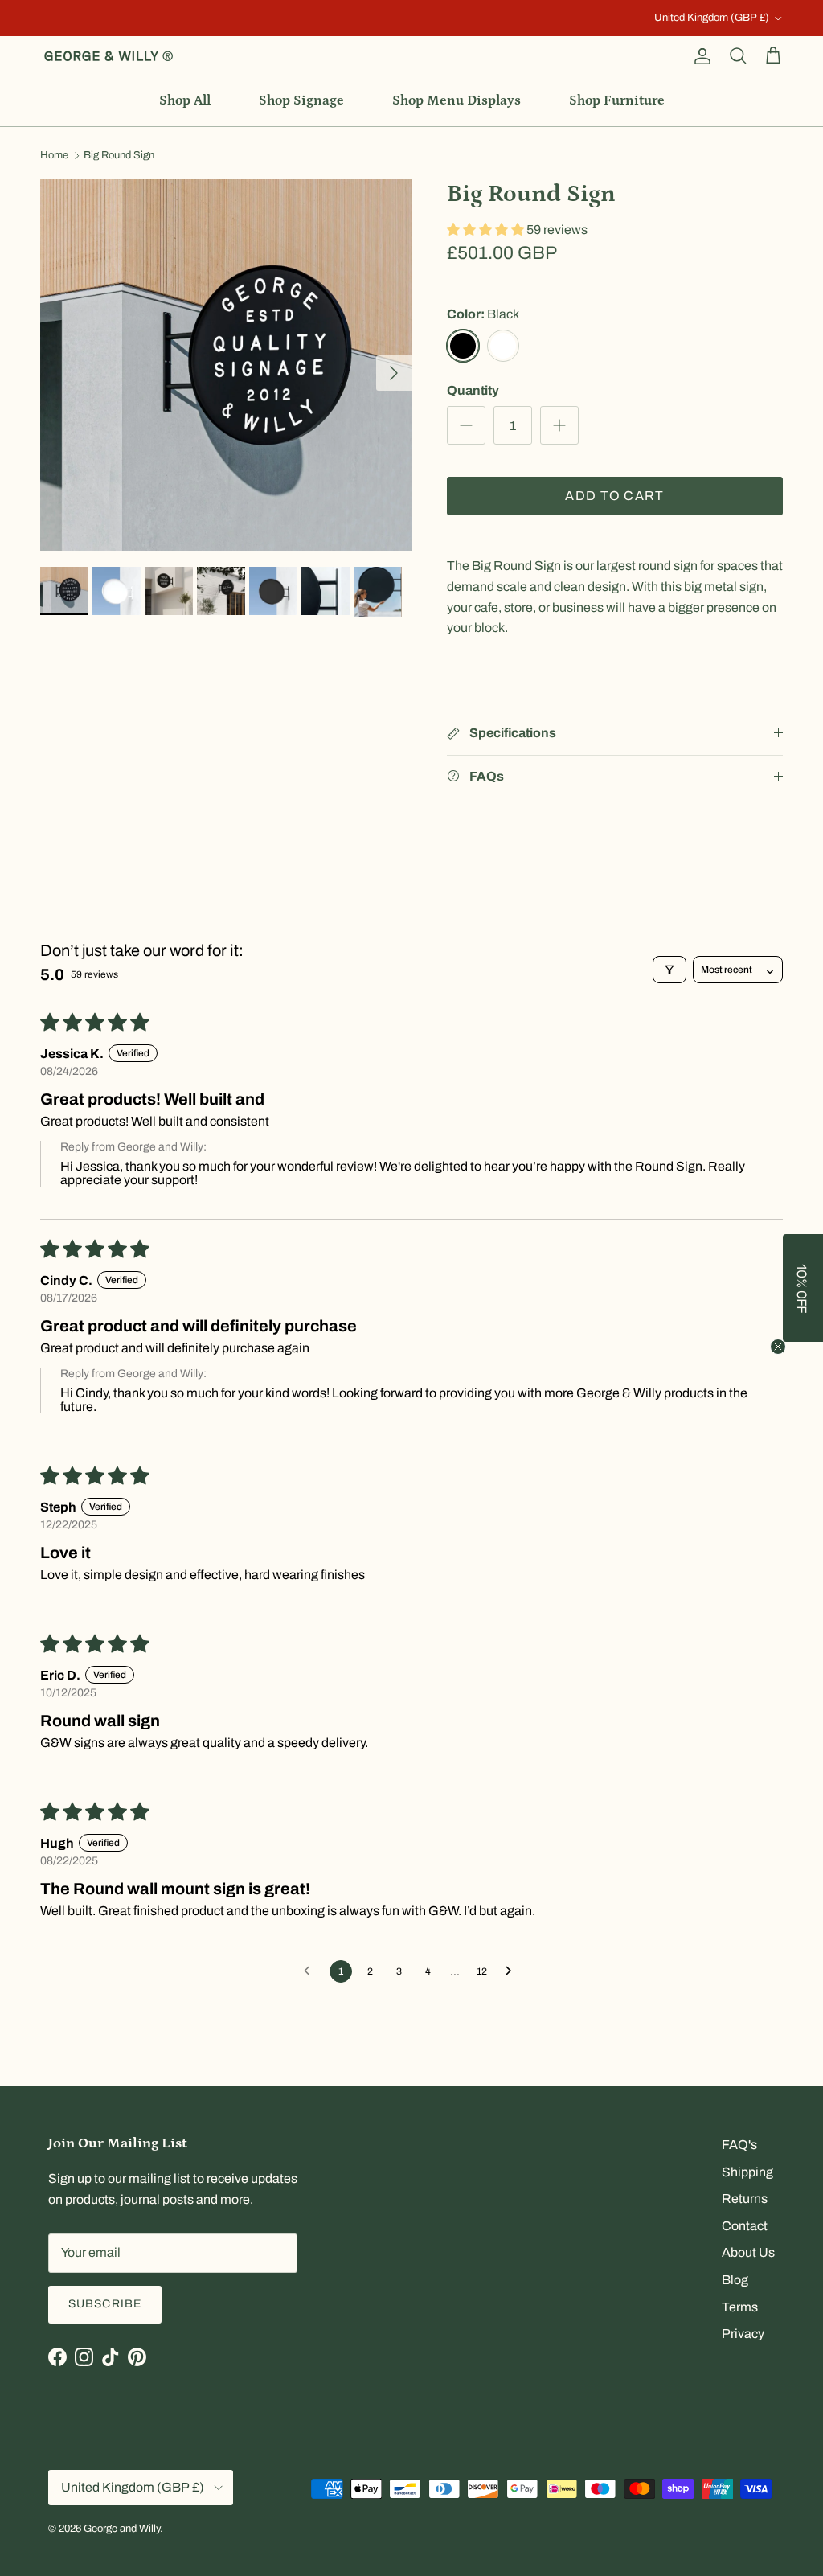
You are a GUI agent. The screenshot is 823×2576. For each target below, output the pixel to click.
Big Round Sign (119, 156)
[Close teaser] (778, 1347)
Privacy (743, 2334)
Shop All (185, 100)
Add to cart (614, 496)
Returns (745, 2199)
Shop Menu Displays (457, 100)
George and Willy (122, 2529)
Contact (745, 2226)
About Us (748, 2252)
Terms (740, 2307)
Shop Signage (301, 100)
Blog (735, 2280)
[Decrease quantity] (466, 425)
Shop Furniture (617, 100)
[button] (487, 230)
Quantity (473, 390)
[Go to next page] (513, 1971)
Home (54, 156)
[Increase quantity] (559, 425)
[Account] (699, 56)
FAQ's (739, 2145)
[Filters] (669, 970)
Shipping (747, 2172)
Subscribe (105, 2304)
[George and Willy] (109, 56)
